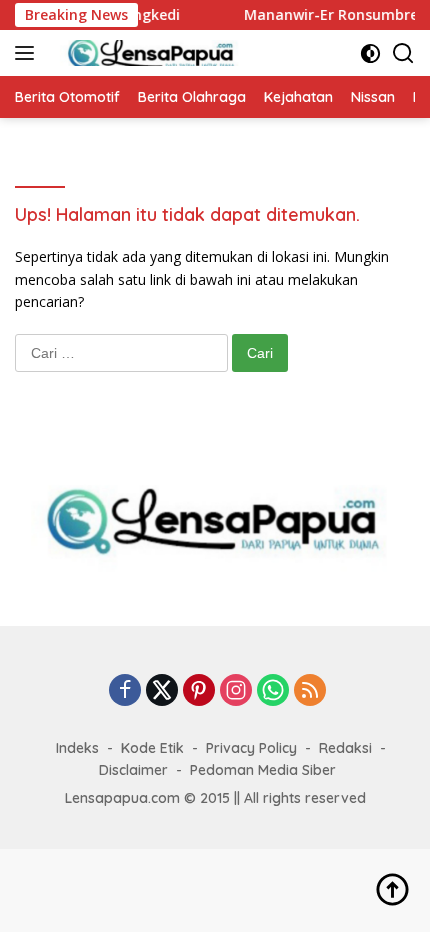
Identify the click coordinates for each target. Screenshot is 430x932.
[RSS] (310, 691)
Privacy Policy (251, 748)
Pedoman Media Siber (263, 770)
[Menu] (28, 53)
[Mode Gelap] (370, 53)
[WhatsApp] (273, 691)
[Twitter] (162, 691)
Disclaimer (133, 770)
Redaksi (345, 748)
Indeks (77, 748)
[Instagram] (236, 691)
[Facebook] (125, 691)
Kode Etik (152, 748)
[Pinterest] (199, 691)
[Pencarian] (403, 53)
